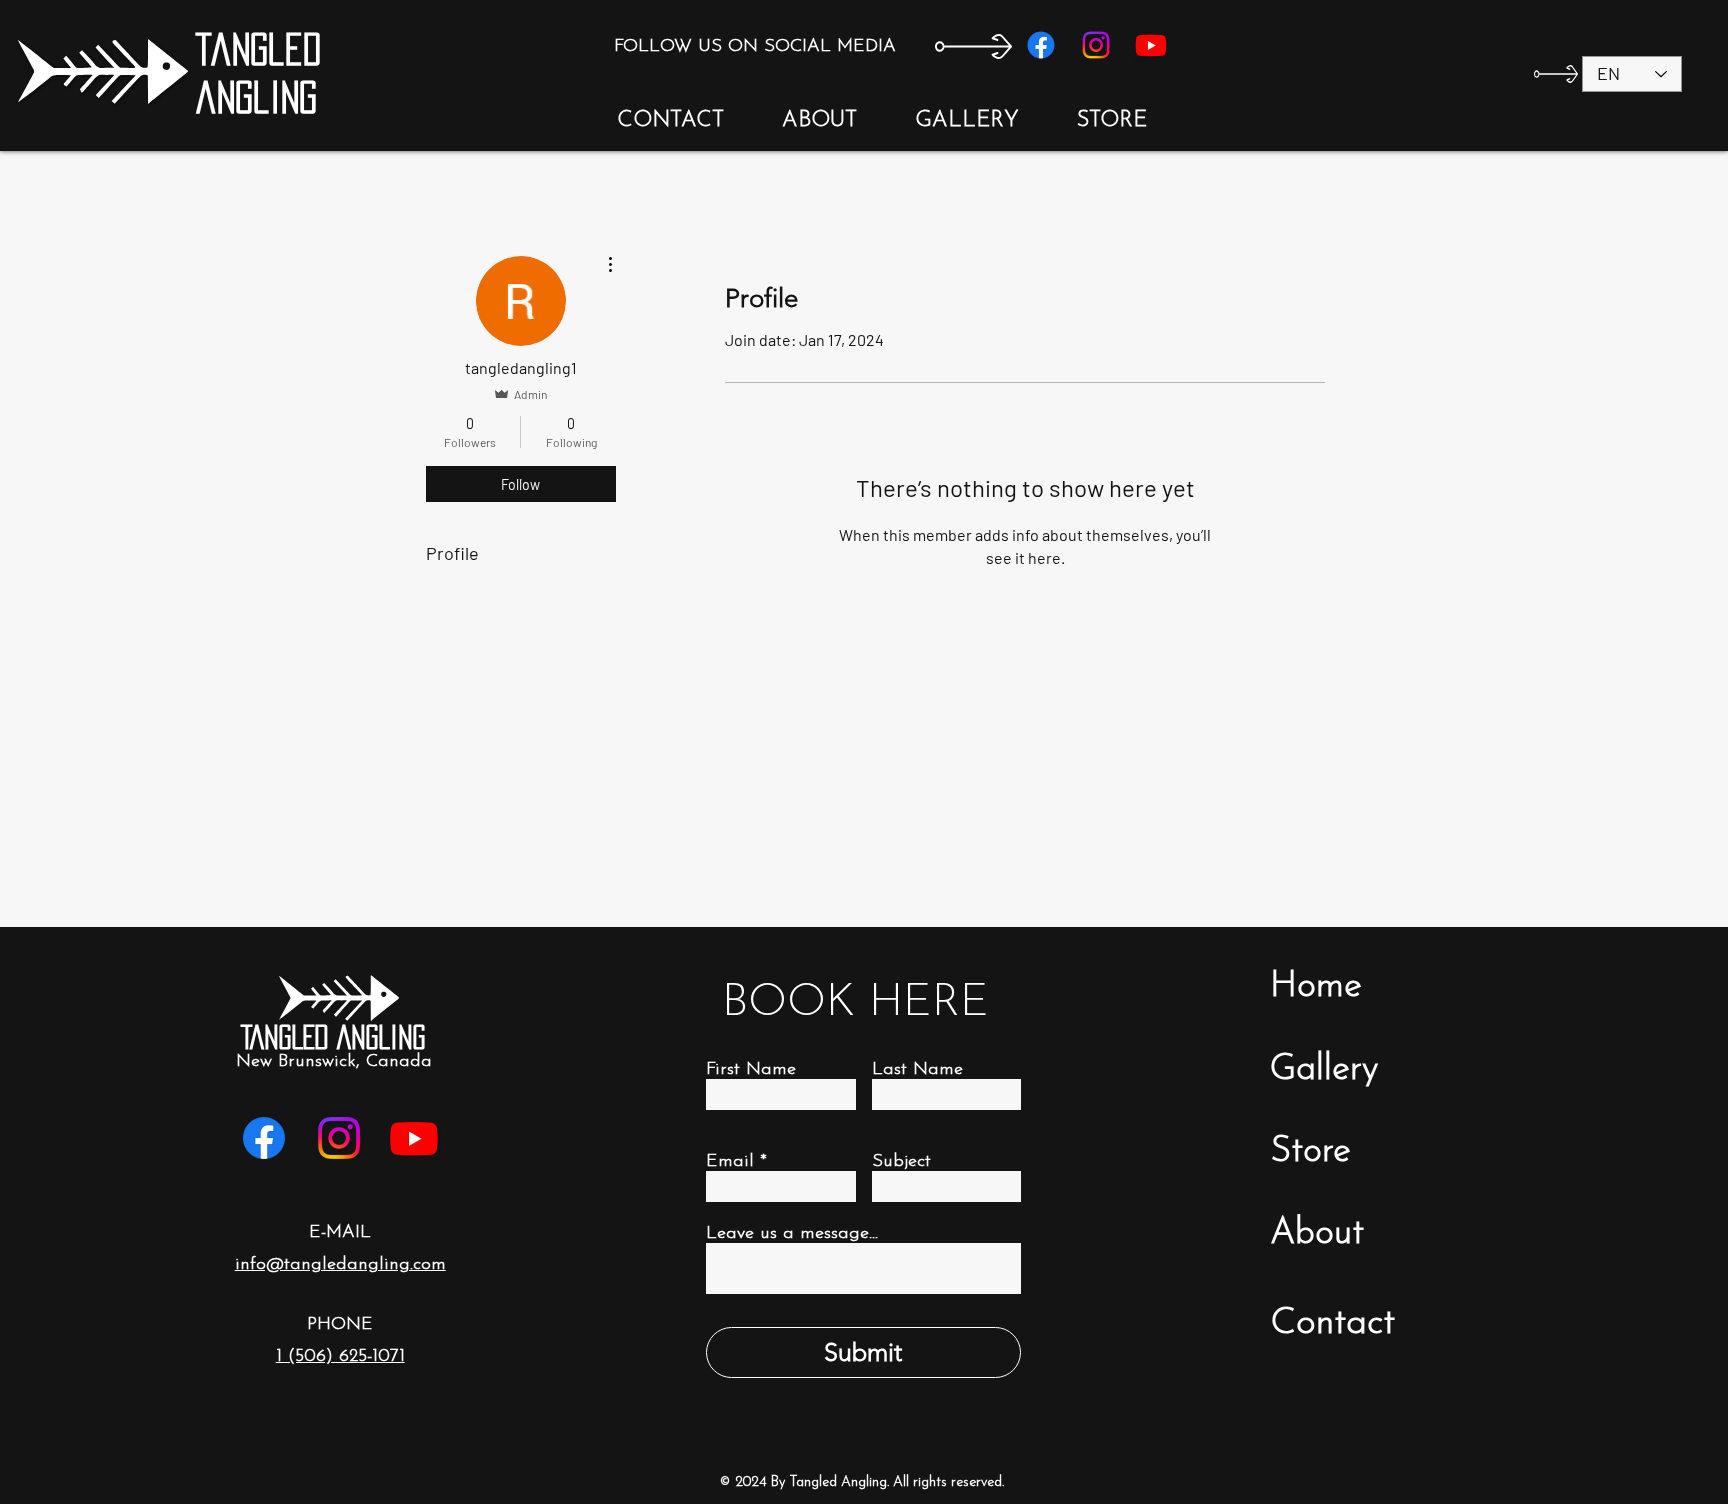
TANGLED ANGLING (333, 1037)
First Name (751, 1070)
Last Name (917, 1070)
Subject (901, 1162)
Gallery (1324, 1070)
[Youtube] (1151, 45)
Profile (452, 553)
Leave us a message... (792, 1234)
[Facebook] (1041, 45)
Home (1316, 987)
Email (730, 1162)
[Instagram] (1096, 45)
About (1317, 1234)
